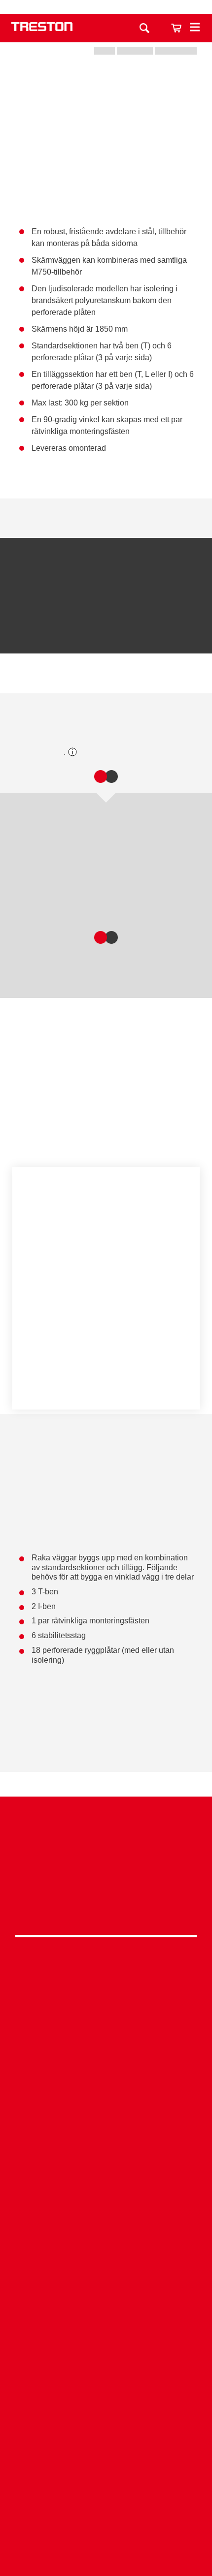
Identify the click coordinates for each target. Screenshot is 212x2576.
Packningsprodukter (106, 2143)
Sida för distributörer (106, 2483)
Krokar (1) (36, 847)
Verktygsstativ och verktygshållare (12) (81, 903)
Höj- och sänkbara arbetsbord (106, 2158)
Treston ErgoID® (106, 2333)
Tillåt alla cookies (106, 1321)
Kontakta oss (147, 7)
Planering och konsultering (106, 2227)
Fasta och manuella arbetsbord (106, 2173)
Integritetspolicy (106, 1861)
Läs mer (44, 1288)
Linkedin (103, 1882)
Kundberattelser (106, 2468)
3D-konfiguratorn (106, 2392)
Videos (106, 2423)
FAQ (106, 2348)
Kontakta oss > (106, 2527)
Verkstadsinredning (106, 2113)
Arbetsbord (106, 1977)
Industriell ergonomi (106, 2257)
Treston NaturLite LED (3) (61, 884)
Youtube (103, 1907)
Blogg (106, 2453)
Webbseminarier (106, 2437)
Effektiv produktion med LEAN (106, 2287)
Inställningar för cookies (106, 1375)
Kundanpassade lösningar (106, 2242)
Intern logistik (106, 2318)
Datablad (53, 518)
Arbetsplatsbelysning (106, 2038)
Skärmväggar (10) (41, 679)
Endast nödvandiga (106, 1348)
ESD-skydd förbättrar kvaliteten (106, 2272)
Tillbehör (106, 2068)
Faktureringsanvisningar (106, 2498)
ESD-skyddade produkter (106, 2128)
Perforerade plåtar (106, 1133)
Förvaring (106, 1993)
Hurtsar (106, 2023)
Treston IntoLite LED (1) (58, 866)
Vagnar (106, 2008)
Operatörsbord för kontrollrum (106, 2303)
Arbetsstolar (106, 2053)
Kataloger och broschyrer (106, 2407)
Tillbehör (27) (120, 679)
